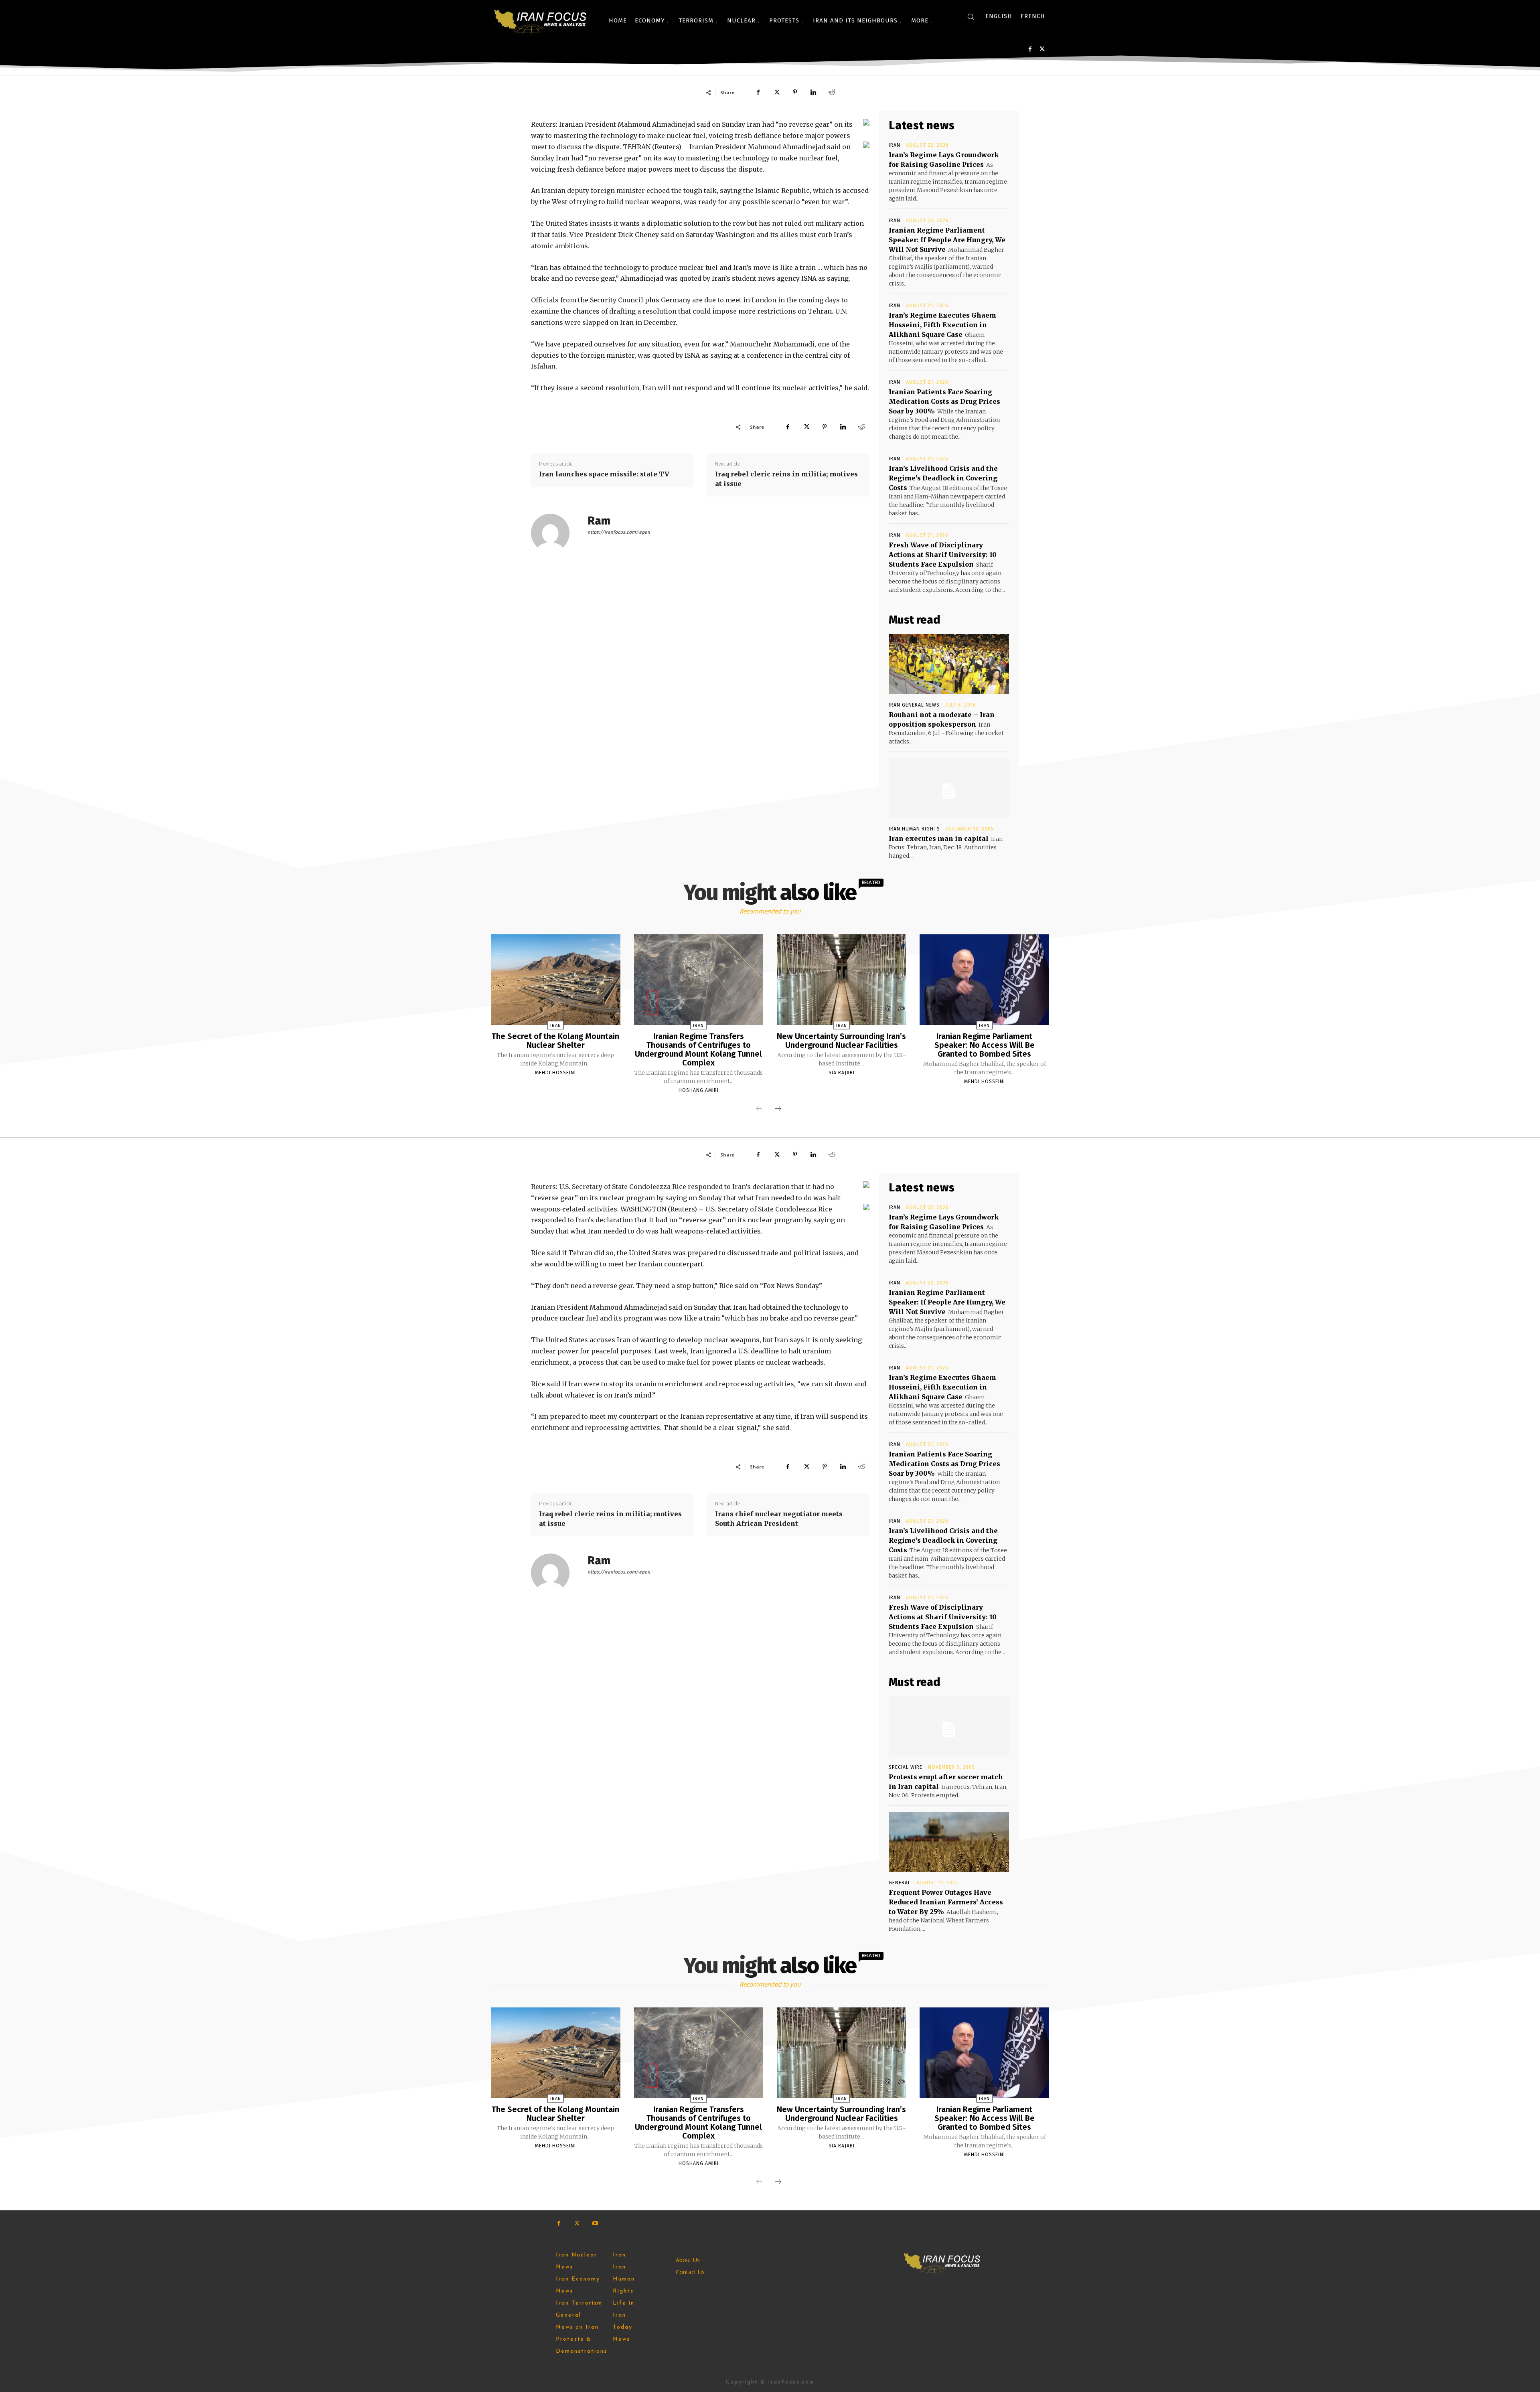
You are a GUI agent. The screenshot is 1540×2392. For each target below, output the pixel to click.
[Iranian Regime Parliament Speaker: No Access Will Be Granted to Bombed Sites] (984, 980)
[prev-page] (759, 1109)
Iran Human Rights (914, 829)
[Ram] (555, 533)
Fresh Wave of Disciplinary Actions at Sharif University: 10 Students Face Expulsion (943, 555)
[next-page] (778, 1109)
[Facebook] (1030, 49)
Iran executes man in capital (939, 839)
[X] (1042, 49)
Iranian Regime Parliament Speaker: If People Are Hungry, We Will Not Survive (947, 240)
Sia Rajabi (842, 1073)
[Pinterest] (795, 92)
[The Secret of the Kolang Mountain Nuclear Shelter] (555, 980)
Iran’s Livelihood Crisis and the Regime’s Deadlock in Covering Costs (943, 478)
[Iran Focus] (541, 20)
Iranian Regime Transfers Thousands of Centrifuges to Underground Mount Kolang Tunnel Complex (698, 1049)
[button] (971, 16)
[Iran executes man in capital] (949, 788)
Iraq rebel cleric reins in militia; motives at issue (786, 479)
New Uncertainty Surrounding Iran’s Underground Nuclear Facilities (841, 1041)
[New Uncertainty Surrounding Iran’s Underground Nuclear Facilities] (841, 980)
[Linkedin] (813, 92)
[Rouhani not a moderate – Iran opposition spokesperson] (949, 664)
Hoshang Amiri (699, 1090)
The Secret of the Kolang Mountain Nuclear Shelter (555, 1041)
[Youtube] (595, 2223)
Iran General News (914, 705)
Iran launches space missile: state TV (604, 474)
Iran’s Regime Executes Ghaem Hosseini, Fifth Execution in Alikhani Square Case (942, 325)
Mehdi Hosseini (555, 1073)
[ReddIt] (832, 92)
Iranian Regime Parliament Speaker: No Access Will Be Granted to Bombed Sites (985, 1045)
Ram (599, 521)
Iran (895, 145)
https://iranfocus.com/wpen (619, 532)
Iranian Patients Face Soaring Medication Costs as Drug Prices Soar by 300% (944, 401)
